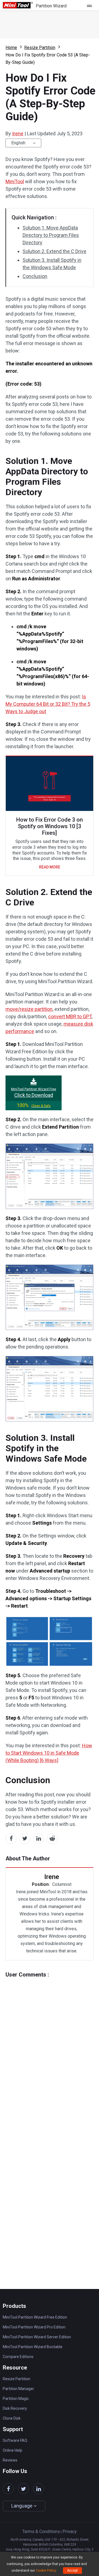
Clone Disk (12, 2418)
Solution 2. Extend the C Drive (54, 251)
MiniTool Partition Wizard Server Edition (37, 2337)
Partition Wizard (51, 6)
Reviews (10, 2460)
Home (11, 48)
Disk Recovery (15, 2408)
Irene (18, 134)
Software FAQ (15, 2440)
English (18, 143)
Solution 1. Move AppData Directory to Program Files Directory (51, 235)
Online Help (13, 2450)
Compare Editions (18, 2357)
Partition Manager (18, 2389)
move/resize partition (29, 1009)
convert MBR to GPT (70, 1016)
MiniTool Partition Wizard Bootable (33, 2347)
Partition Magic (16, 2399)
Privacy (70, 2531)
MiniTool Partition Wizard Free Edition (35, 2317)
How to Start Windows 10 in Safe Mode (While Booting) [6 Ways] (49, 1753)
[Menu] (91, 5)
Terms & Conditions (41, 2531)
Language (22, 2506)
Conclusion (35, 276)
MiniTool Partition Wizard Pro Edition (34, 2327)
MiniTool (15, 181)
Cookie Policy (46, 2571)
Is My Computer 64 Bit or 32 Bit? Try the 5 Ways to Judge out (48, 704)
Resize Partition (40, 48)
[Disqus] (50, 2046)
